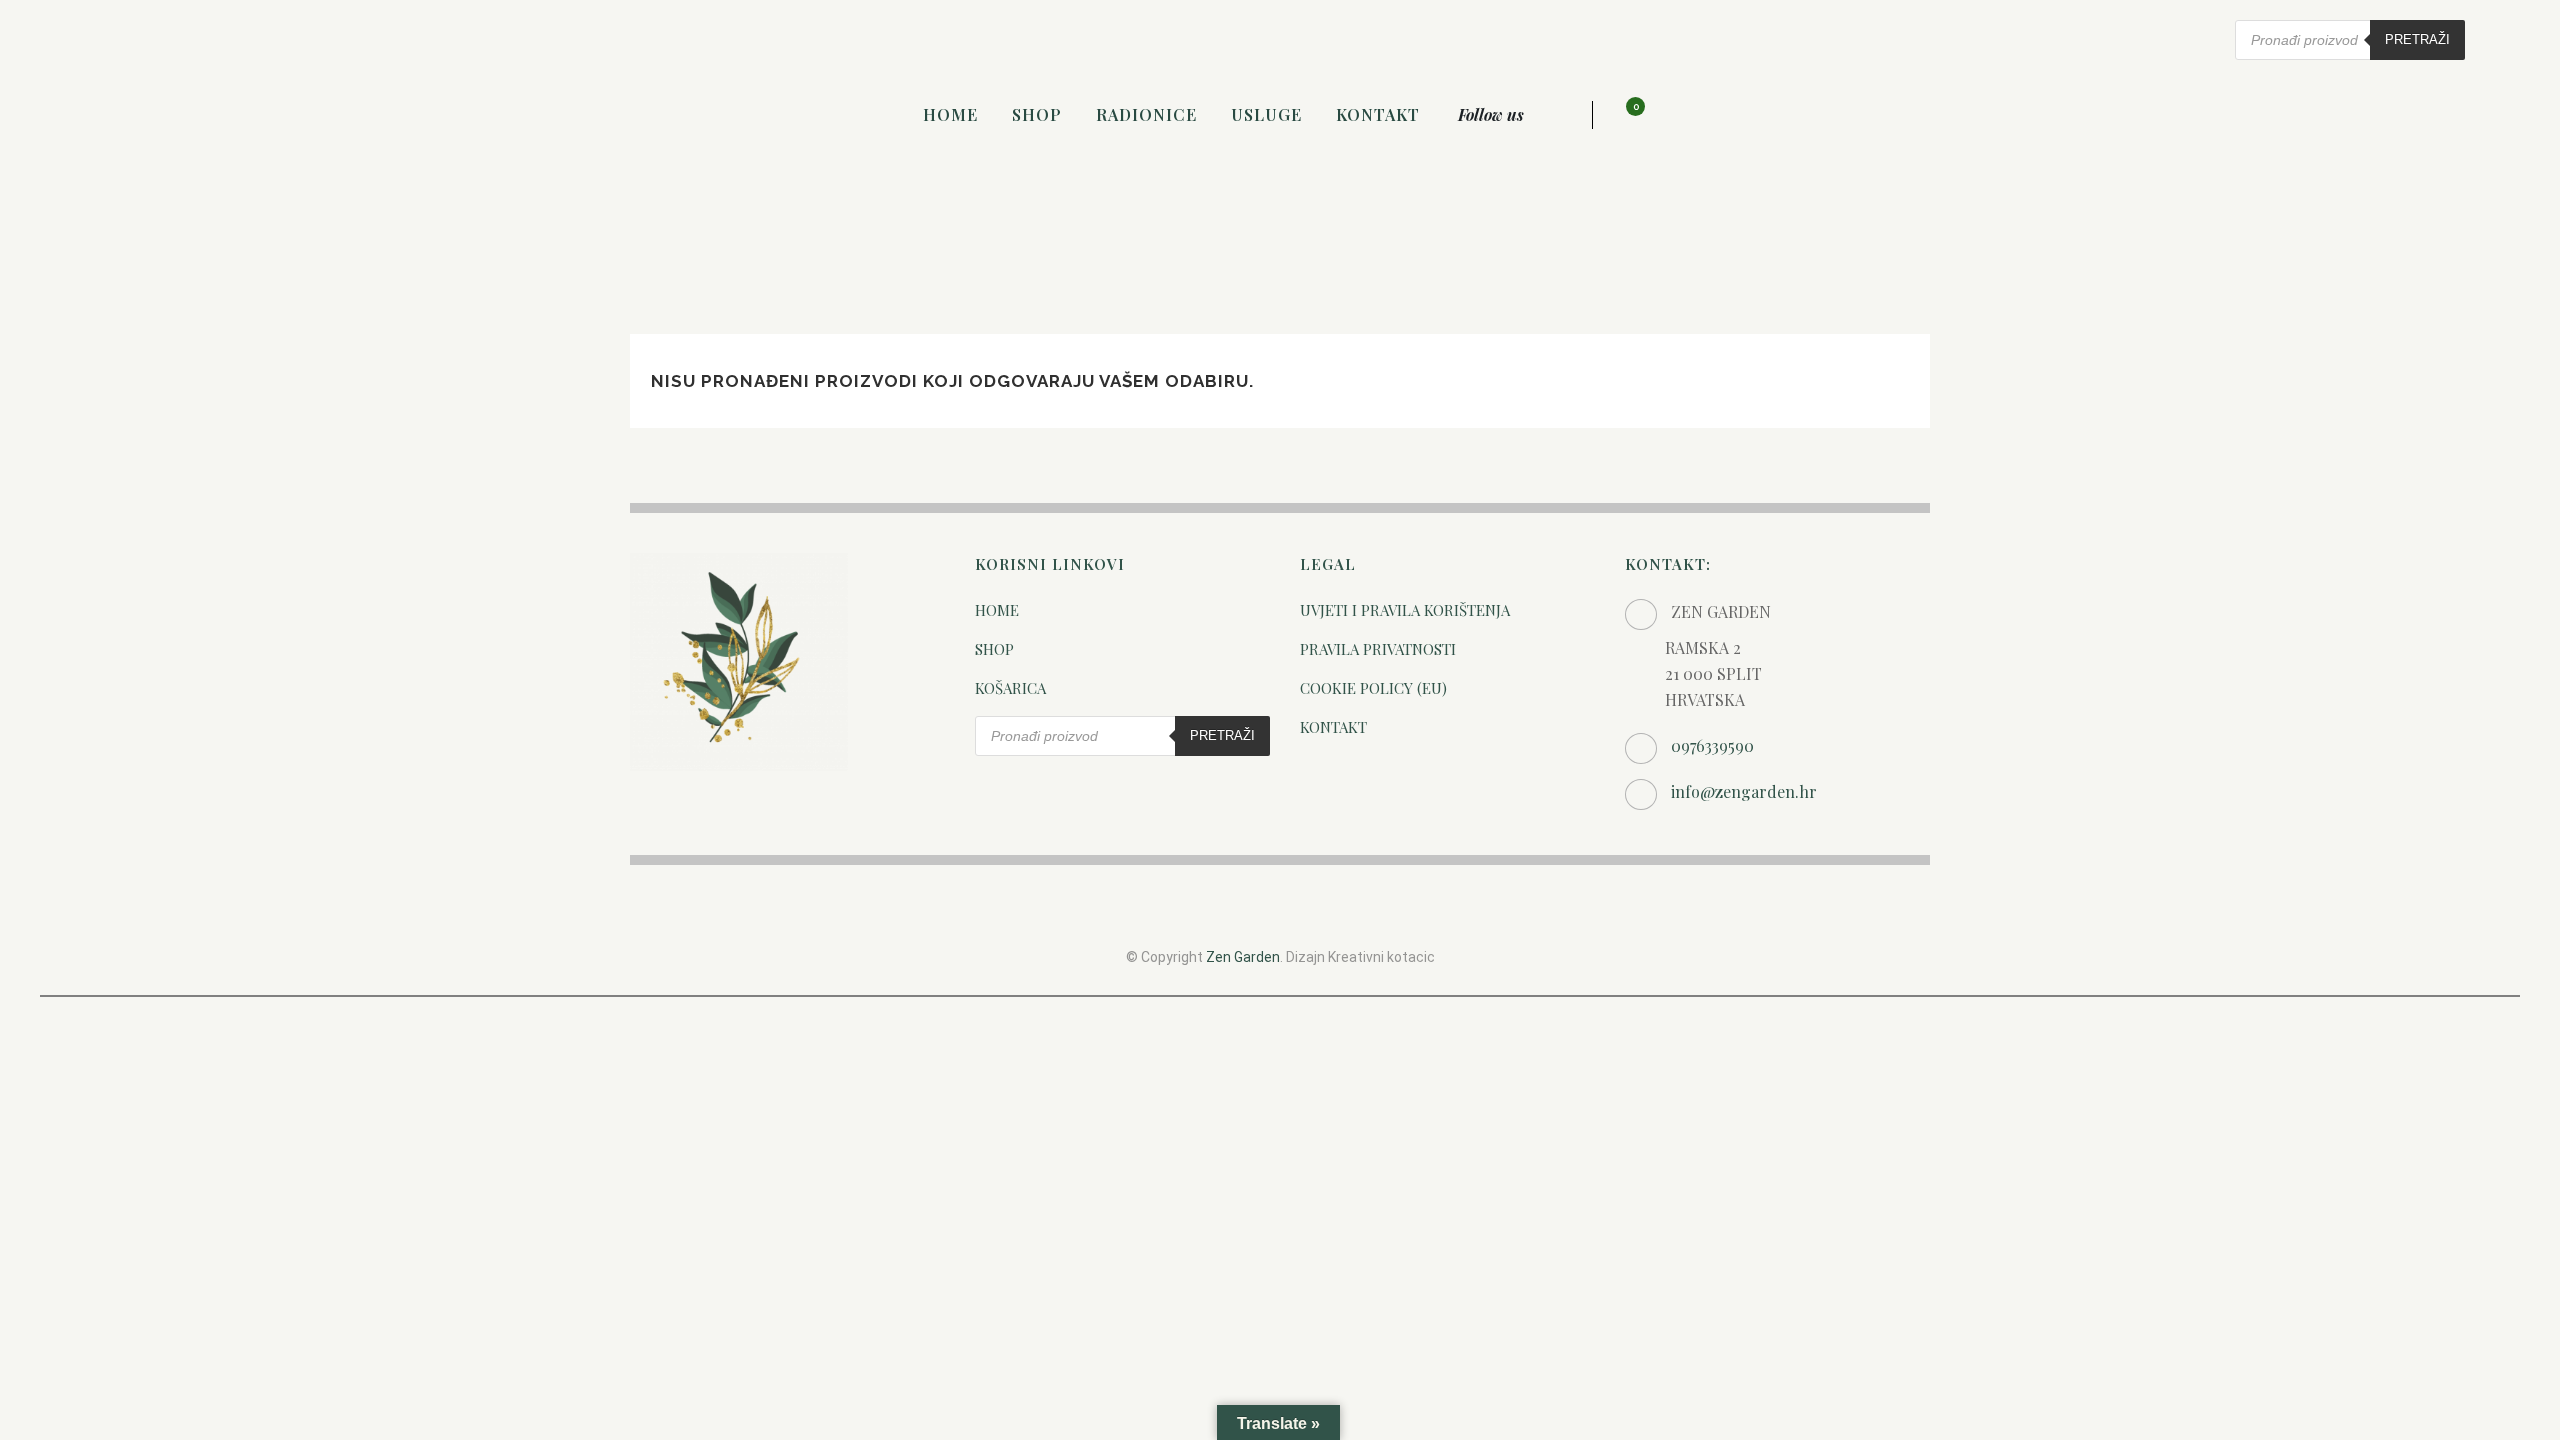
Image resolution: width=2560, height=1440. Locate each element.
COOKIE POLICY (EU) (1373, 688)
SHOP (994, 649)
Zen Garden (1243, 957)
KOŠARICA (1010, 688)
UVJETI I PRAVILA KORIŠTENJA (1405, 610)
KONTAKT (1333, 727)
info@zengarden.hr (1744, 791)
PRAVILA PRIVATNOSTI (1378, 649)
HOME (997, 610)
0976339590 (1712, 745)
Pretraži (2417, 39)
